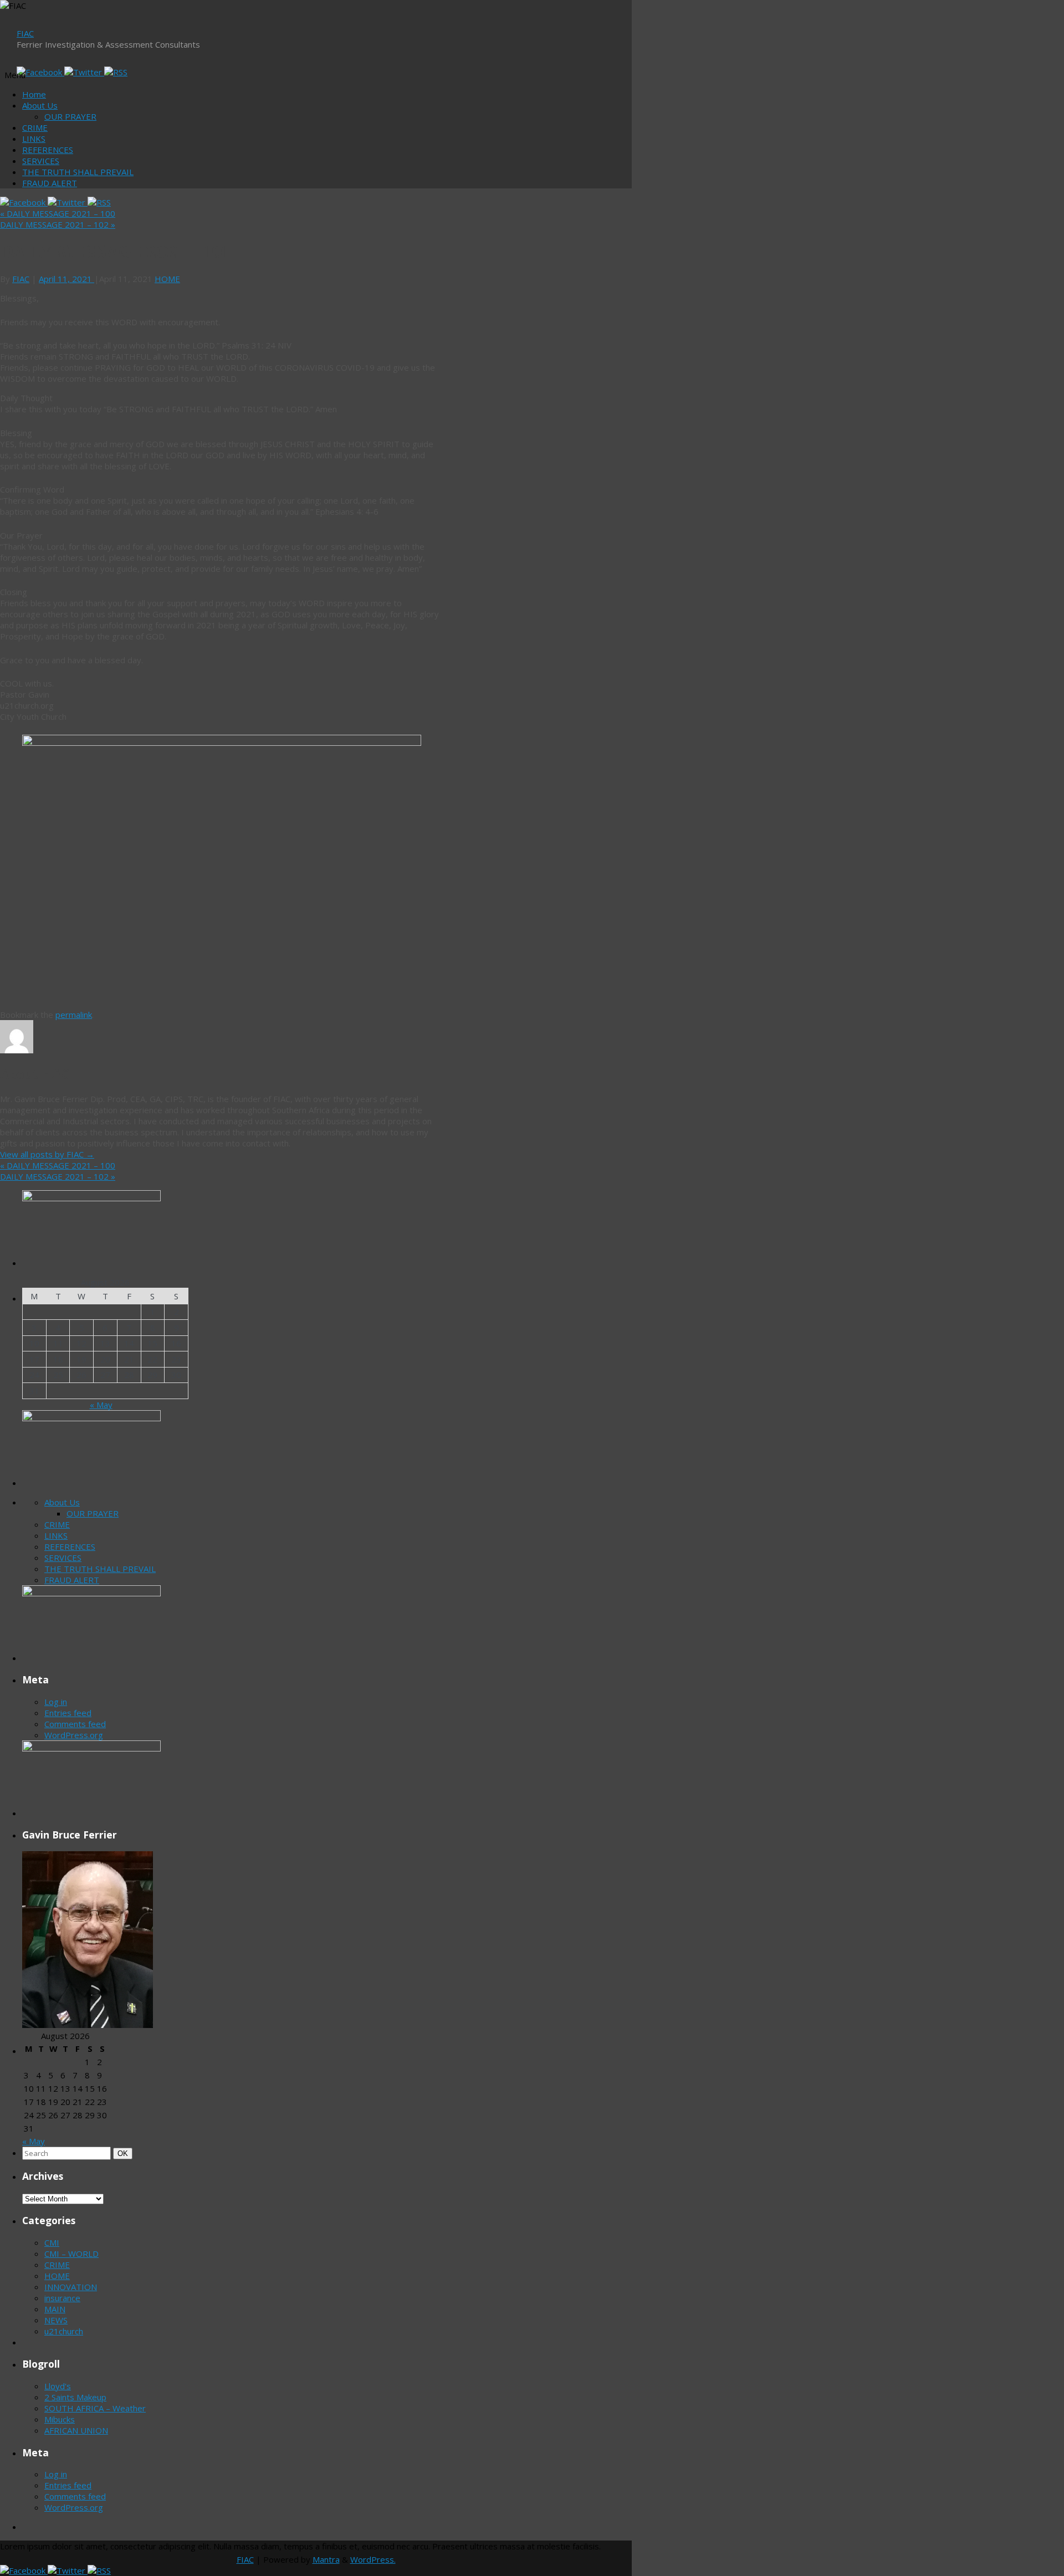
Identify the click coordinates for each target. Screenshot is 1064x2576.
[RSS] (116, 72)
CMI (52, 2242)
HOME (167, 279)
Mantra (326, 2559)
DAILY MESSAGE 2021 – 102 (58, 224)
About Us (40, 105)
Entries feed (68, 1713)
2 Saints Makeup (75, 2397)
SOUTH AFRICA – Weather (95, 2408)
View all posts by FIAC (47, 1154)
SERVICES (41, 161)
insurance (62, 2298)
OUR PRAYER (70, 116)
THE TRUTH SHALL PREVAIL (78, 172)
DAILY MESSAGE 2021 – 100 (58, 213)
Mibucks (60, 2419)
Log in (56, 1702)
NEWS (56, 2320)
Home (34, 94)
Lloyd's (58, 2386)
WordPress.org (74, 1735)
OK (125, 2153)
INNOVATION (71, 2287)
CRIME (35, 127)
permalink (74, 1015)
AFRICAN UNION (76, 2430)
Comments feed (75, 1724)
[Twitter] (84, 72)
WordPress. (373, 2559)
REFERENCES (48, 150)
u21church (64, 2331)
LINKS (34, 139)
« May (101, 1405)
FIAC (25, 33)
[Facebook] (40, 72)
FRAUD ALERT (50, 183)
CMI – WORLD (71, 2254)
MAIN (55, 2309)
